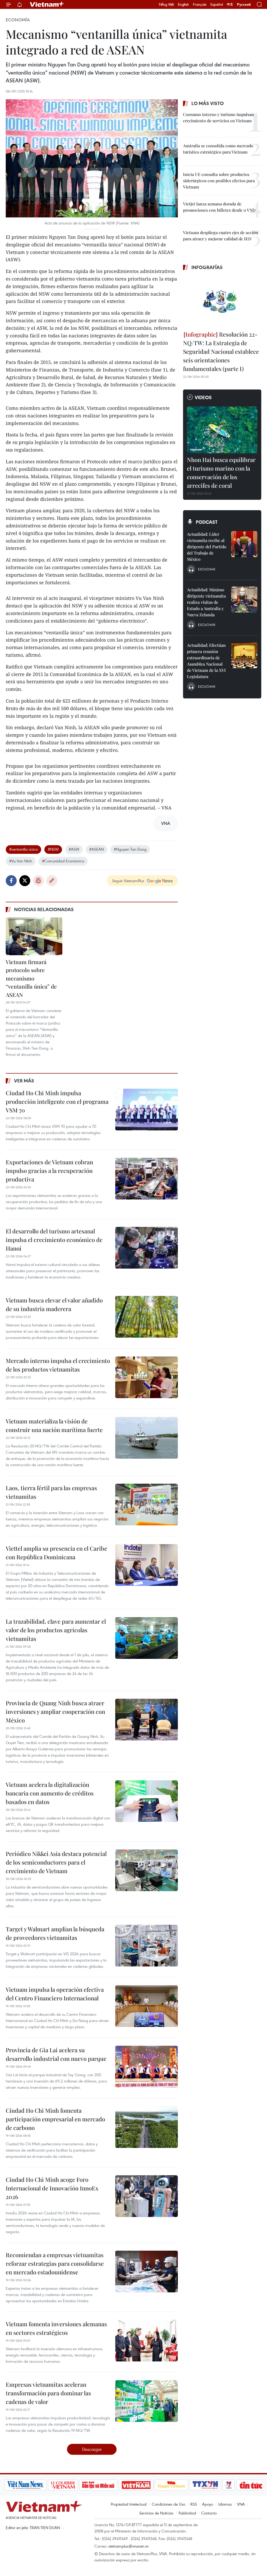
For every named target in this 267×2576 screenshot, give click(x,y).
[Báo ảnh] (115, 2485)
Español (217, 4)
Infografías (207, 267)
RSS (194, 2504)
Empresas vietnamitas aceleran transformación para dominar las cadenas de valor (48, 2393)
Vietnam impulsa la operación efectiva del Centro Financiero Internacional (55, 1994)
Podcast (207, 522)
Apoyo (208, 2504)
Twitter (25, 881)
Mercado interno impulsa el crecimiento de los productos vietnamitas (58, 1365)
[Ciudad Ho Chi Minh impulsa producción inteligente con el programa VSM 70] (147, 1110)
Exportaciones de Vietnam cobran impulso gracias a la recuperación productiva (49, 1171)
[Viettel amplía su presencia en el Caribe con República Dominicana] (147, 1565)
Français (200, 4)
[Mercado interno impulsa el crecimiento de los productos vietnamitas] (147, 1377)
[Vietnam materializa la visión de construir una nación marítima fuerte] (147, 1438)
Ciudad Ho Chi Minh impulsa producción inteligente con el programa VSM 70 (57, 1101)
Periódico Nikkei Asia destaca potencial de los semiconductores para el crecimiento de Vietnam (56, 1862)
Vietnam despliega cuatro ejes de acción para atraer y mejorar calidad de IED (221, 236)
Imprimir (38, 881)
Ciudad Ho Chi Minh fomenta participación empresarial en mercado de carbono (55, 2119)
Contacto (209, 2513)
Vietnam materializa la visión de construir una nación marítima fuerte (54, 1425)
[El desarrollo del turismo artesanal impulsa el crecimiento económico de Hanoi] (147, 1248)
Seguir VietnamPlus (128, 881)
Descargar (92, 2449)
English (183, 4)
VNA (241, 2504)
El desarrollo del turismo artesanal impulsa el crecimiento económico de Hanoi (54, 1240)
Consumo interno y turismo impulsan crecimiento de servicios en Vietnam (219, 117)
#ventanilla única (23, 849)
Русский (244, 5)
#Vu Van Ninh (21, 861)
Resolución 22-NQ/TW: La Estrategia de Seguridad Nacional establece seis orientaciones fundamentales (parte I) (221, 351)
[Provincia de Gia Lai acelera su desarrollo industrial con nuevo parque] (147, 2067)
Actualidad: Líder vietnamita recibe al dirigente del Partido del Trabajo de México (207, 547)
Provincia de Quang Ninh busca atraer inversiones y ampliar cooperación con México (55, 1712)
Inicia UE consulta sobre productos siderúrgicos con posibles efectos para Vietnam (219, 181)
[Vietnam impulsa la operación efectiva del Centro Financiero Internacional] (147, 2006)
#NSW (53, 849)
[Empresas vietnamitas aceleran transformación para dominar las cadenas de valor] (147, 2401)
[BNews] (254, 2485)
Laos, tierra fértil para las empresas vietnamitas (51, 1492)
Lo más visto (208, 103)
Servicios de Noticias (156, 2513)
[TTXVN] (184, 2485)
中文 (230, 4)
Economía (18, 20)
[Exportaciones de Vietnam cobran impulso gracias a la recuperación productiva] (147, 1179)
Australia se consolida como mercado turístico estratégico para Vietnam (218, 149)
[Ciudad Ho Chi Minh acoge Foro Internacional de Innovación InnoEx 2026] (147, 2196)
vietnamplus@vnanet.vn (128, 2546)
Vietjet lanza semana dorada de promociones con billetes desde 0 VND (219, 207)
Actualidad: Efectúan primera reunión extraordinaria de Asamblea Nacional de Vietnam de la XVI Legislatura (206, 661)
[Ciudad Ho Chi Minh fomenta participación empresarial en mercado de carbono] (147, 2127)
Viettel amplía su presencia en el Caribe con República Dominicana (56, 1553)
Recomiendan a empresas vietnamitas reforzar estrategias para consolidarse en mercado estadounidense (55, 2263)
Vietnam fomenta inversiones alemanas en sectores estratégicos (56, 2328)
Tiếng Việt (166, 4)
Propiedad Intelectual (129, 2504)
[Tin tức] (229, 2485)
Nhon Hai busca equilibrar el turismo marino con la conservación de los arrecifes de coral (221, 473)
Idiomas (225, 2504)
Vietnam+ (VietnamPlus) (47, 4)
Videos (203, 397)
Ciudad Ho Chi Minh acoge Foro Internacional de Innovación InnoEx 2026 (52, 2188)
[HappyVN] (150, 2485)
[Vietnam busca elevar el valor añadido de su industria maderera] (147, 1317)
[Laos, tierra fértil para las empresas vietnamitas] (147, 1505)
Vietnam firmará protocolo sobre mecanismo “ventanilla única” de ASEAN (31, 978)
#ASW (74, 849)
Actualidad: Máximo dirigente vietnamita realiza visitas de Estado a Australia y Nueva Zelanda (206, 602)
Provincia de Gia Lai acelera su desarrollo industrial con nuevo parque (56, 2054)
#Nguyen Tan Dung (130, 849)
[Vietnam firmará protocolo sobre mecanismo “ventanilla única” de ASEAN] (34, 936)
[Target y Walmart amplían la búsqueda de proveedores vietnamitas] (147, 1946)
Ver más (24, 1081)
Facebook (11, 881)
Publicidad (187, 2513)
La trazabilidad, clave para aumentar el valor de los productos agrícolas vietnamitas (56, 1630)
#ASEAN (96, 849)
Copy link (52, 881)
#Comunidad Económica (63, 861)
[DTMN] (77, 2485)
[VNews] (207, 2485)
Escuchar (207, 569)
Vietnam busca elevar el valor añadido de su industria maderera (54, 1304)
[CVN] (41, 2485)
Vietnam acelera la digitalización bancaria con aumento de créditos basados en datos (50, 1793)
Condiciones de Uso (168, 2504)
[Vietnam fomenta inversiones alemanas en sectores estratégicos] (147, 2341)
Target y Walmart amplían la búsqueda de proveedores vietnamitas (55, 1933)
